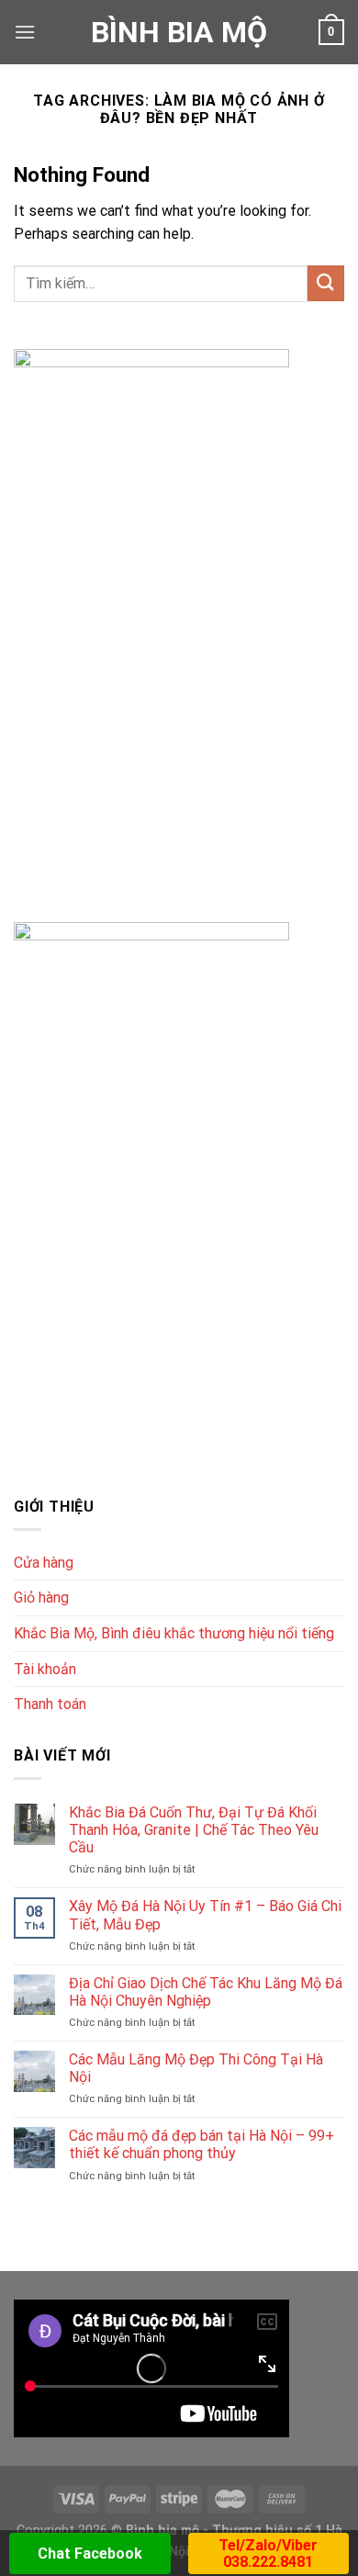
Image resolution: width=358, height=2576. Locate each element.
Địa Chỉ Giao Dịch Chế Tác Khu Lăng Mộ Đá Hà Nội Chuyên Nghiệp (206, 1992)
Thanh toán (50, 1704)
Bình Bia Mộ (179, 32)
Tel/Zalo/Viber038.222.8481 (268, 2554)
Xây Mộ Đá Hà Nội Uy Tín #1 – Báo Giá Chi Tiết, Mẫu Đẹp (205, 1915)
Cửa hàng (44, 1563)
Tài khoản (45, 1669)
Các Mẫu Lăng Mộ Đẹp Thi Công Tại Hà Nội (196, 2068)
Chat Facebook (90, 2554)
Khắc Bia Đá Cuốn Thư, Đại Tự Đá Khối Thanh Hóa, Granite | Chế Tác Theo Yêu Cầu (194, 1830)
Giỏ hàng (41, 1597)
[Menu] (25, 32)
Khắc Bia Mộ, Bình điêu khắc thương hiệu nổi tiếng (174, 1633)
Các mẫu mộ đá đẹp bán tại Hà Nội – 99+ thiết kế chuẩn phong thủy (201, 2144)
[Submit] (326, 283)
